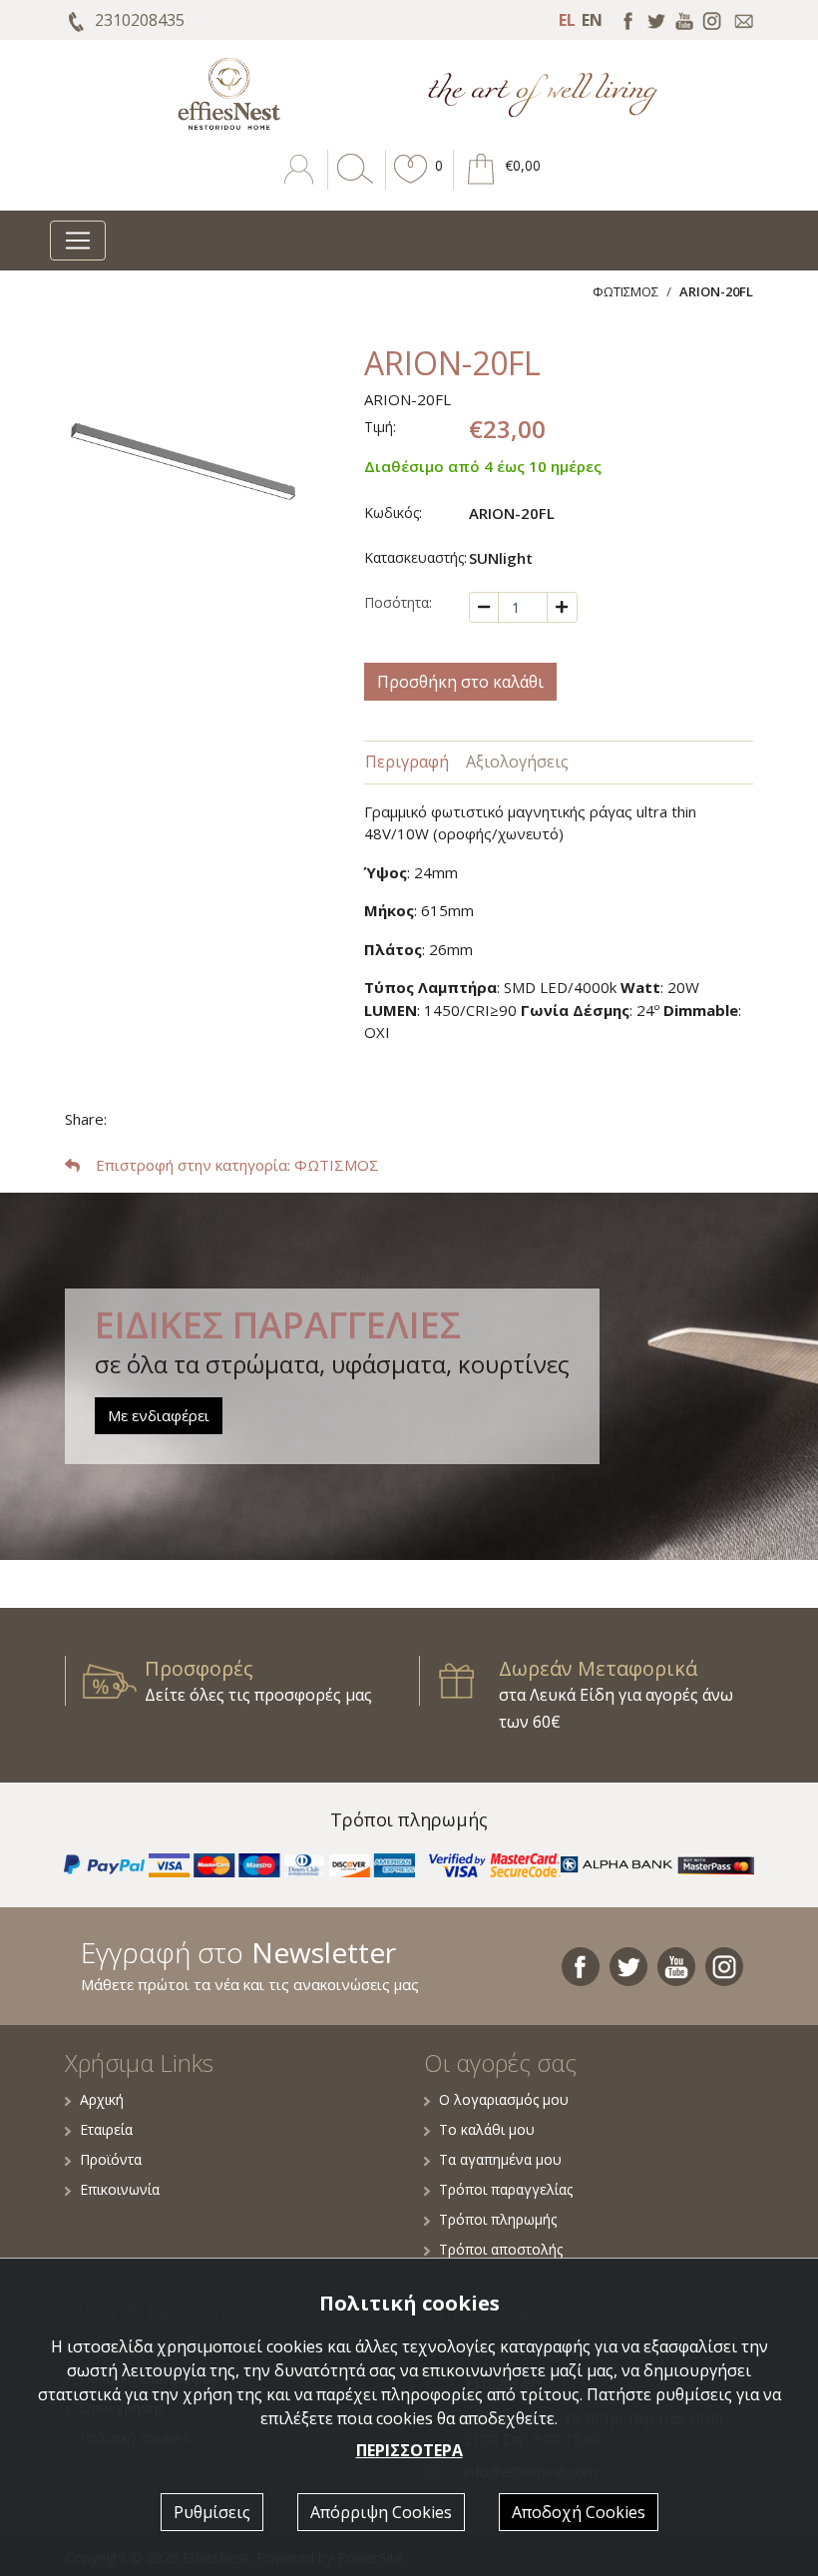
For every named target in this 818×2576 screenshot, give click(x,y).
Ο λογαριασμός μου (504, 2099)
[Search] (351, 184)
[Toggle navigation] (78, 241)
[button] (411, 184)
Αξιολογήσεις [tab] (517, 762)
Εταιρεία (106, 2129)
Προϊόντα (111, 2159)
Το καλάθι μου (487, 2129)
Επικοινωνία (120, 2189)
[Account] (301, 184)
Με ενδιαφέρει (159, 1415)
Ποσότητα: (398, 602)
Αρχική (102, 2099)
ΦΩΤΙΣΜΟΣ (625, 291)
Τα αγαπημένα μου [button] (500, 2159)
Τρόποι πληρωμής (498, 2219)
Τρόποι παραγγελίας (506, 2189)
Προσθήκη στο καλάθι (460, 682)
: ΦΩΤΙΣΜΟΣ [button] (237, 1165)
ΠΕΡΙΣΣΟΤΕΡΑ (409, 2450)
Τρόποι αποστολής (501, 2249)
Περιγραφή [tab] (407, 762)
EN (592, 20)
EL (567, 20)
